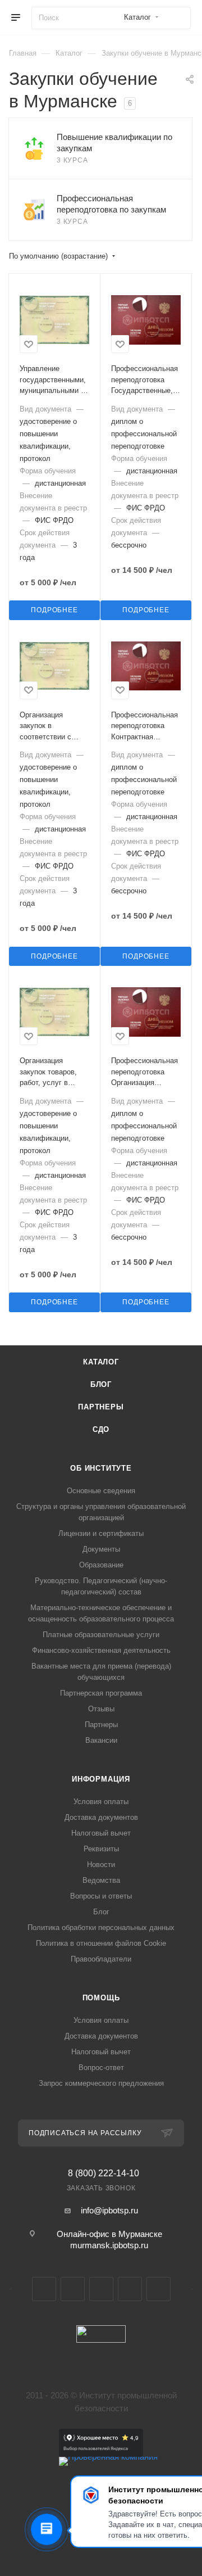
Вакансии (101, 1740)
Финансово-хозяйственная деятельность (101, 1650)
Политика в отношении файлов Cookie (101, 1943)
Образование (101, 1565)
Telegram (73, 2289)
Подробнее (54, 610)
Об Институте (101, 1468)
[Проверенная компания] (108, 2457)
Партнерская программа (101, 1693)
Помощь (101, 1998)
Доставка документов (101, 1817)
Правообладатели (101, 1959)
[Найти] (177, 18)
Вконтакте (44, 2289)
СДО (101, 1429)
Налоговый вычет (101, 1833)
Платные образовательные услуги (101, 1635)
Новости (101, 1865)
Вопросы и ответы (101, 1896)
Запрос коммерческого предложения (101, 2083)
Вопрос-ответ (101, 2067)
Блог (101, 1384)
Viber (130, 2289)
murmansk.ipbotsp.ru (109, 2245)
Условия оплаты (101, 1802)
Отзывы (101, 1709)
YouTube (101, 2289)
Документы (101, 1549)
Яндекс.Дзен (159, 2289)
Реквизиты (101, 1849)
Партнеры (101, 1407)
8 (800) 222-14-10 (104, 2173)
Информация (101, 1779)
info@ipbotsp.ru (109, 2210)
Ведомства (101, 1880)
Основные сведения (101, 1491)
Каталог (101, 1362)
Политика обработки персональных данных (101, 1928)
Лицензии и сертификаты (101, 1533)
